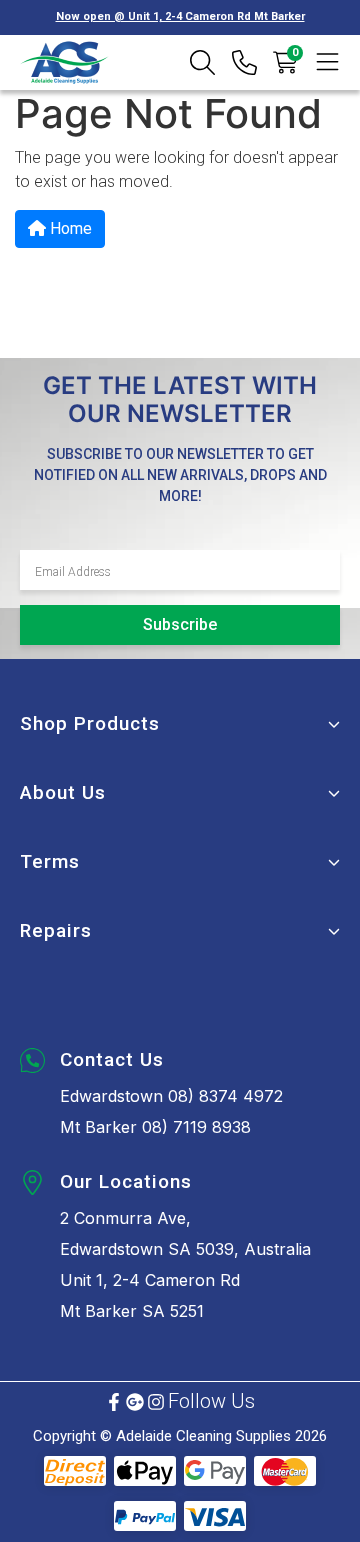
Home (69, 228)
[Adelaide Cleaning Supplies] (64, 62)
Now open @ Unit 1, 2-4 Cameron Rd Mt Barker (180, 16)
